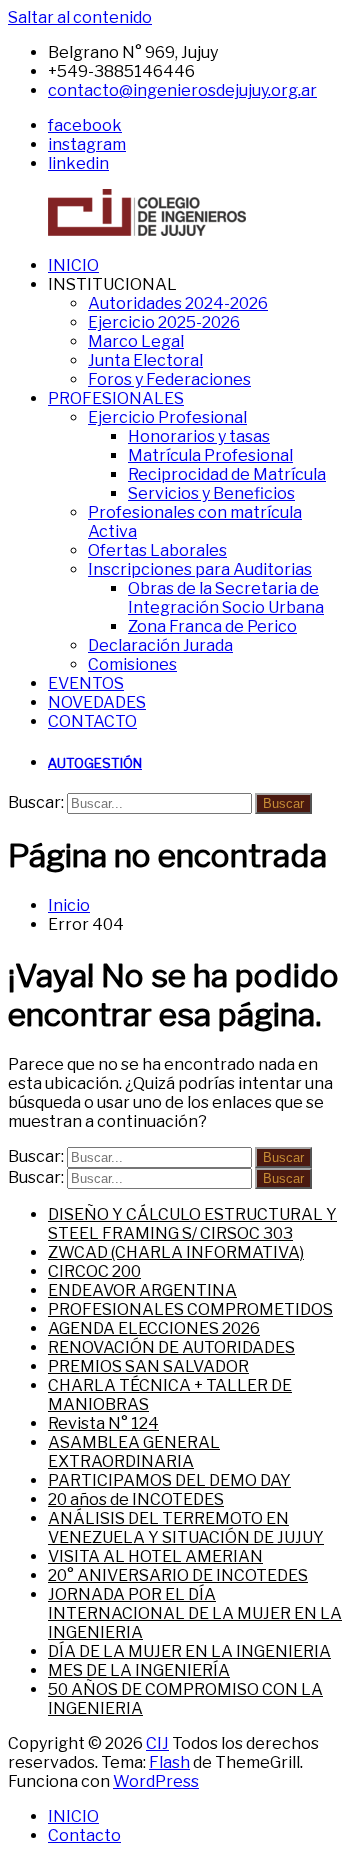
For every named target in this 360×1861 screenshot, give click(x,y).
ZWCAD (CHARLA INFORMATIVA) (176, 1252)
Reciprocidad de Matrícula (227, 474)
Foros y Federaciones (169, 379)
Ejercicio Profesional (167, 417)
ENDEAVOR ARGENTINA (142, 1290)
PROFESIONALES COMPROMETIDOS (190, 1309)
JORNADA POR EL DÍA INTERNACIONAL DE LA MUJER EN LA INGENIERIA (195, 1613)
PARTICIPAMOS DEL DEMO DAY (169, 1480)
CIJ (157, 1743)
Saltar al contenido (80, 17)
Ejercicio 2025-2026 (164, 322)
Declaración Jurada (160, 645)
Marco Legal (136, 341)
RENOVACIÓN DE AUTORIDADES (171, 1347)
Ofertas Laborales (157, 550)
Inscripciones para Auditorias (200, 569)
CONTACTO (92, 721)
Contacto (84, 1835)
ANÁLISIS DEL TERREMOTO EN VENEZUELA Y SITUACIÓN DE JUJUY (186, 1528)
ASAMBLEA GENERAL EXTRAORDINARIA (134, 1452)
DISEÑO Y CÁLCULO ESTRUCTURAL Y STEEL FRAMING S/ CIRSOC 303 (192, 1224)
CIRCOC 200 (94, 1271)
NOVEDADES (97, 702)
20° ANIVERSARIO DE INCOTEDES (178, 1575)
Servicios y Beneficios (211, 493)
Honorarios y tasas (199, 436)
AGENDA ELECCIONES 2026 (154, 1328)
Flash (169, 1762)
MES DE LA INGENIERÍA (139, 1670)
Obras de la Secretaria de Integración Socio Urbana (226, 598)
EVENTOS (86, 683)
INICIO (73, 265)
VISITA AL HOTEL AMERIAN (155, 1556)
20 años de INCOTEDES (136, 1499)
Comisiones (132, 664)
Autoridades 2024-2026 (178, 303)
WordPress (156, 1781)
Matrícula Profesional (210, 455)
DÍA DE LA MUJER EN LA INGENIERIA (189, 1651)
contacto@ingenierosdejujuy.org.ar (182, 90)
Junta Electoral (145, 360)
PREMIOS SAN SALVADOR (148, 1366)
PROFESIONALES (116, 398)
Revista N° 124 (103, 1423)
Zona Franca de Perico (212, 626)
